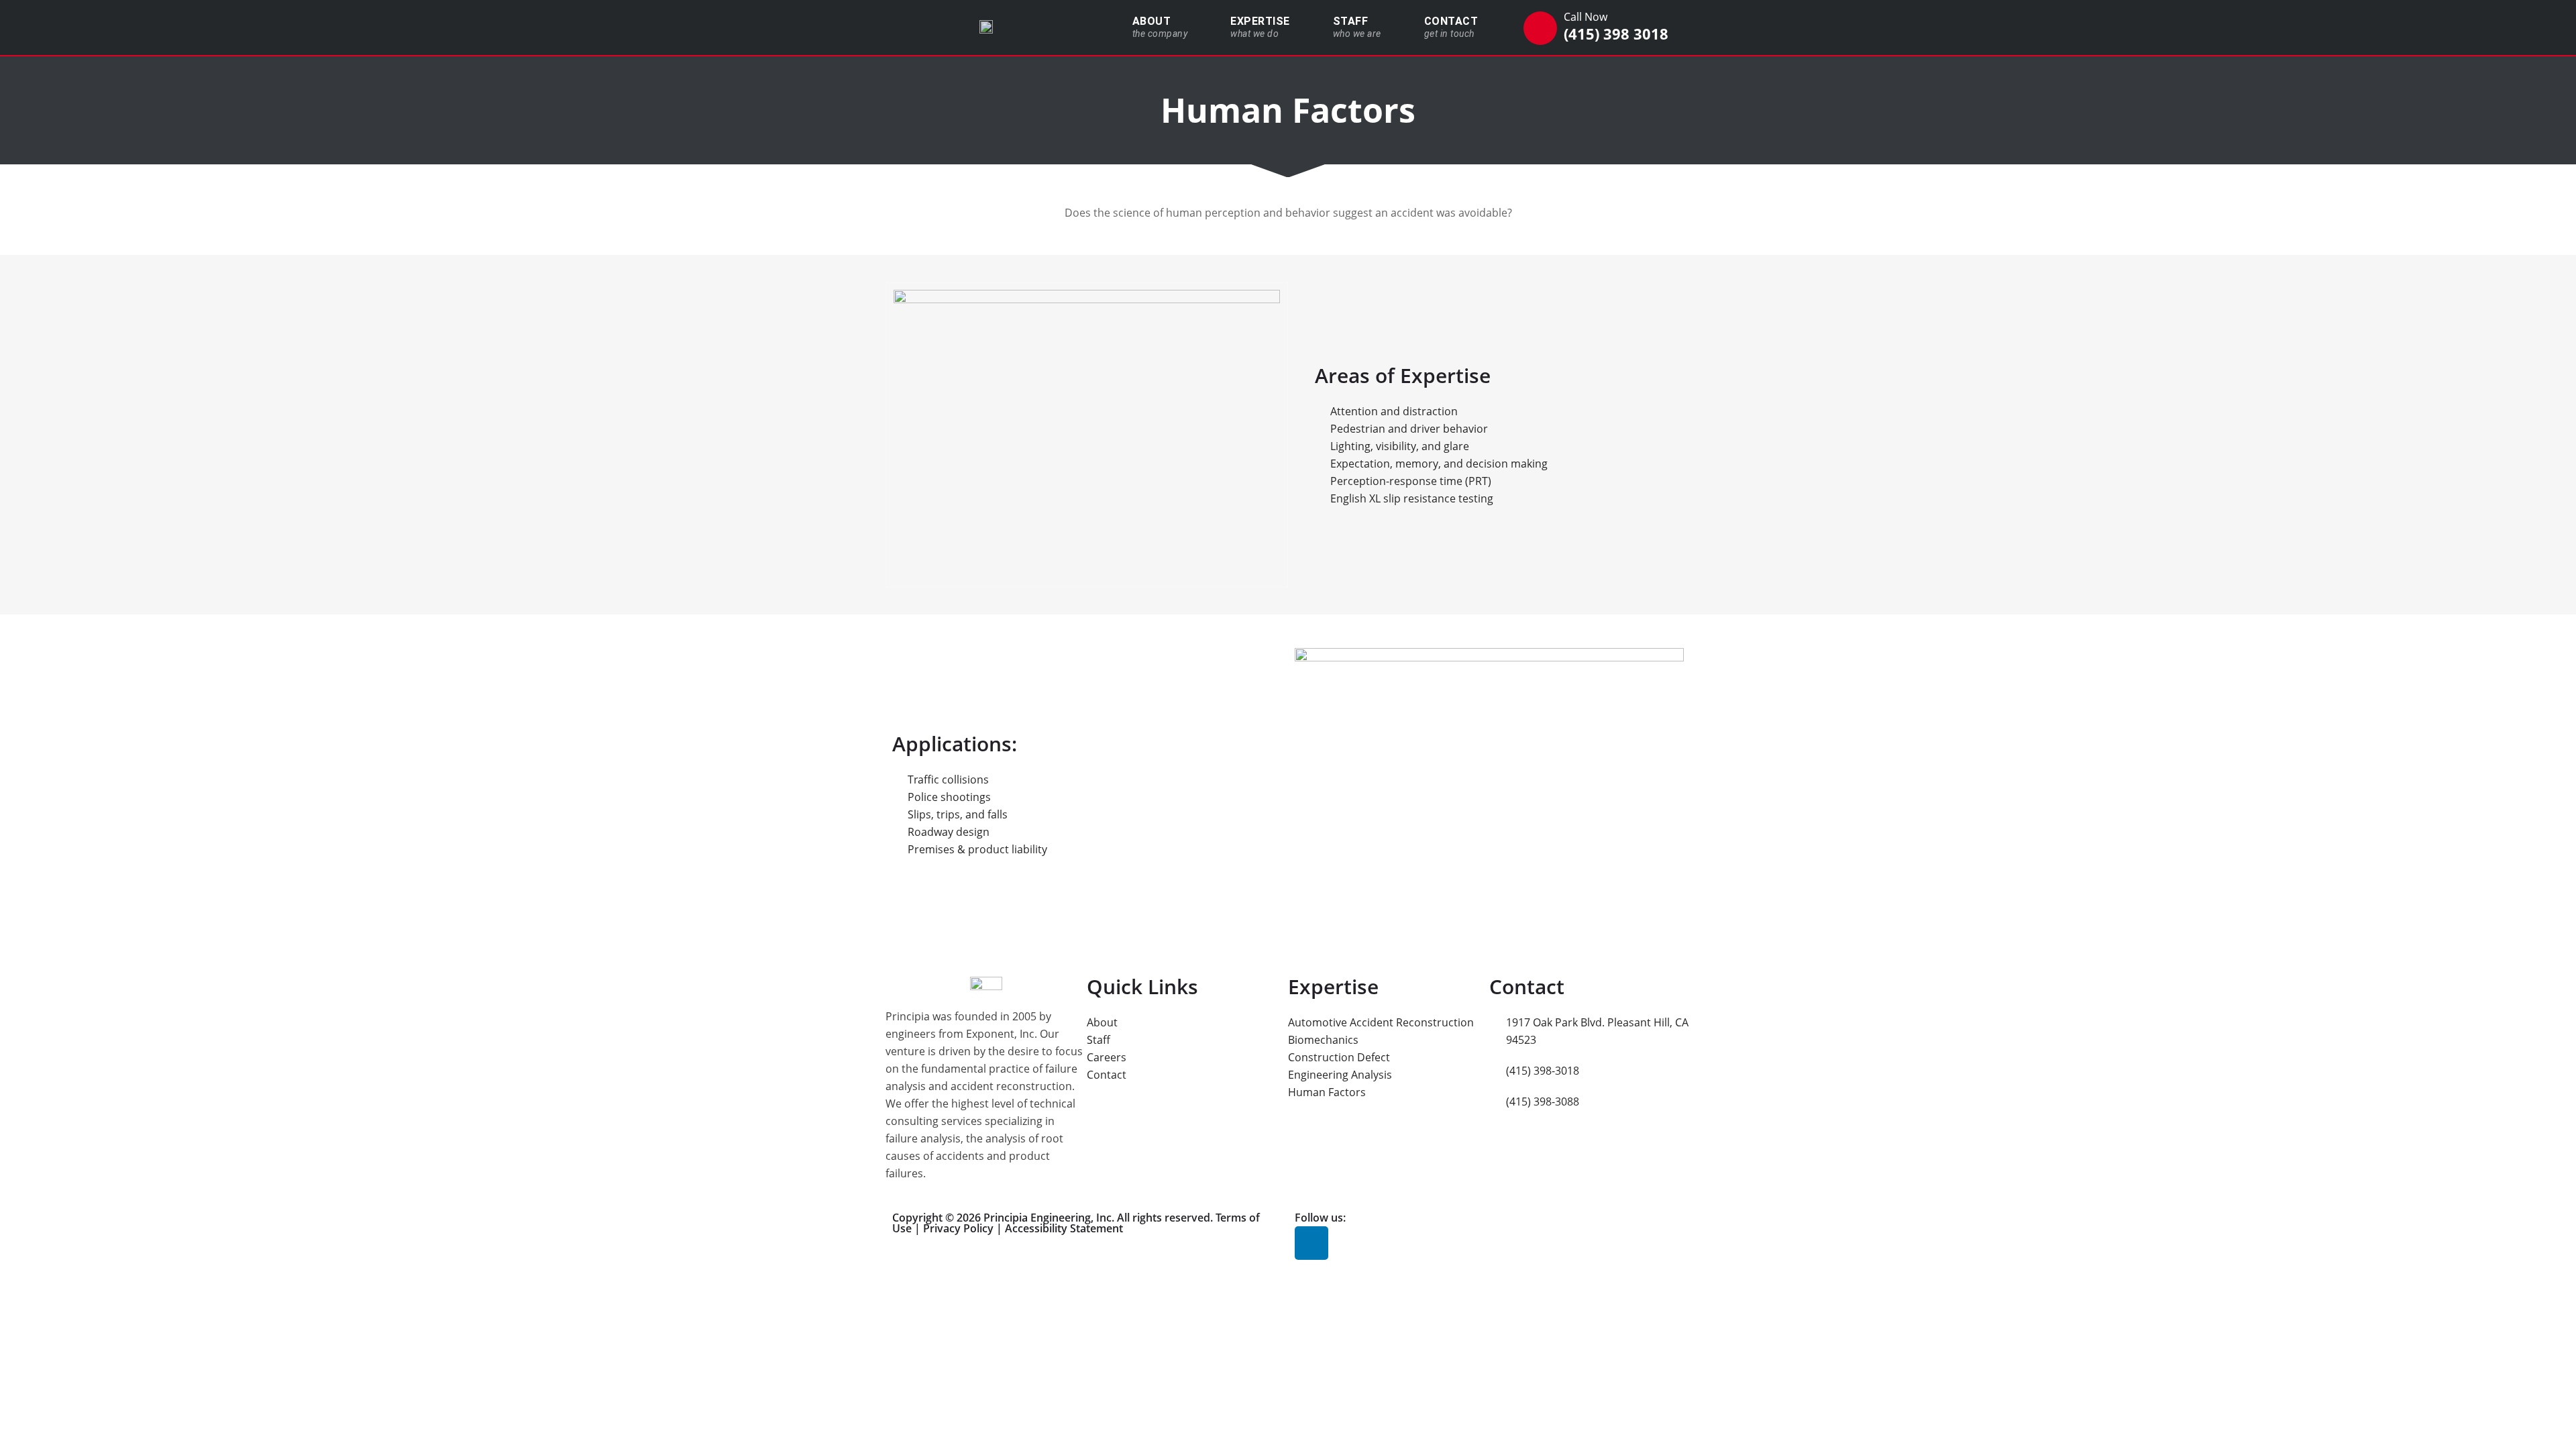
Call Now (1586, 17)
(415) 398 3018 (1616, 34)
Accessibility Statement (1064, 1228)
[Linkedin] (1311, 1243)
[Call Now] (1540, 28)
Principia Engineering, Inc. (1049, 1218)
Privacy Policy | (964, 1228)
